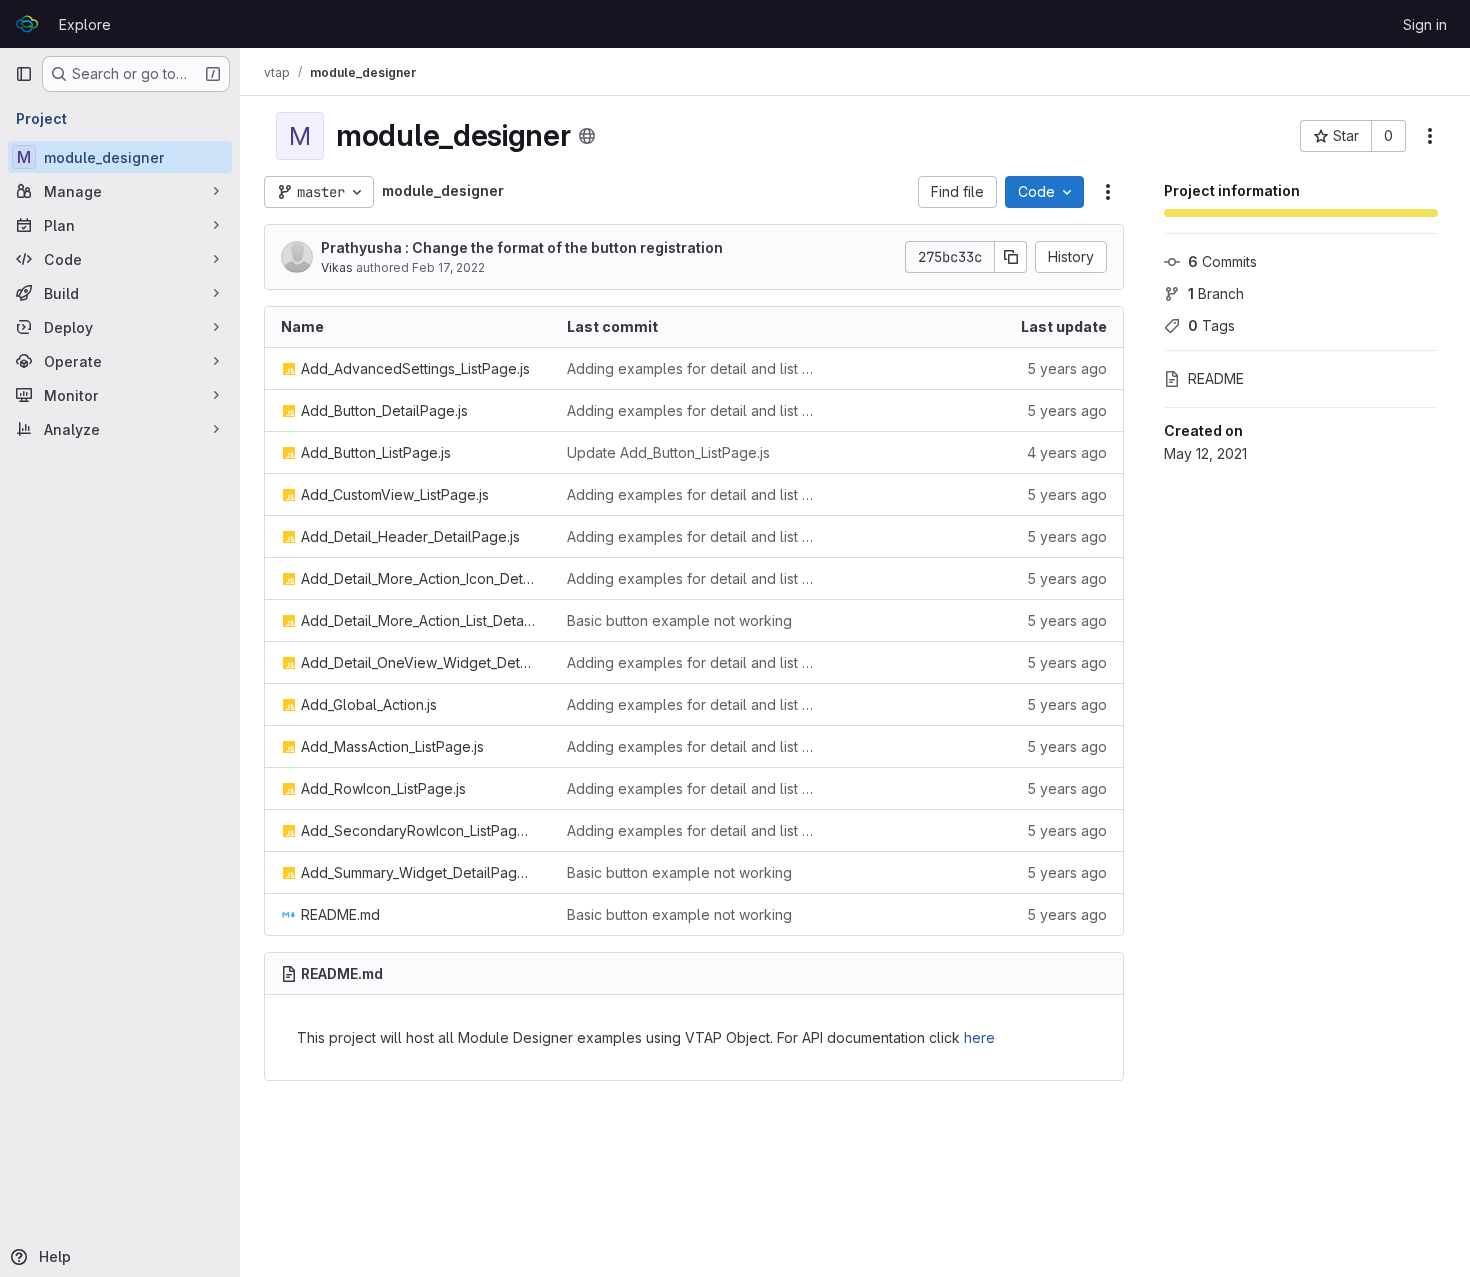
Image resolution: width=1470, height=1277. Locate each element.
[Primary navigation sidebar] (24, 74)
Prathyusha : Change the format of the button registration (522, 247)
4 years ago (1067, 452)
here (979, 1037)
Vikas (337, 267)
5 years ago (1067, 368)
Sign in (1425, 24)
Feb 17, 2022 (448, 267)
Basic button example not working (679, 620)
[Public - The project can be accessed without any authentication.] (587, 136)
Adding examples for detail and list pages (694, 368)
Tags (1211, 325)
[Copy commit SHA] (1011, 257)
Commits (1222, 261)
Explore (85, 24)
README (1216, 378)
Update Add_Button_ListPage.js (668, 452)
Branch (1216, 293)
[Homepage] (27, 24)
